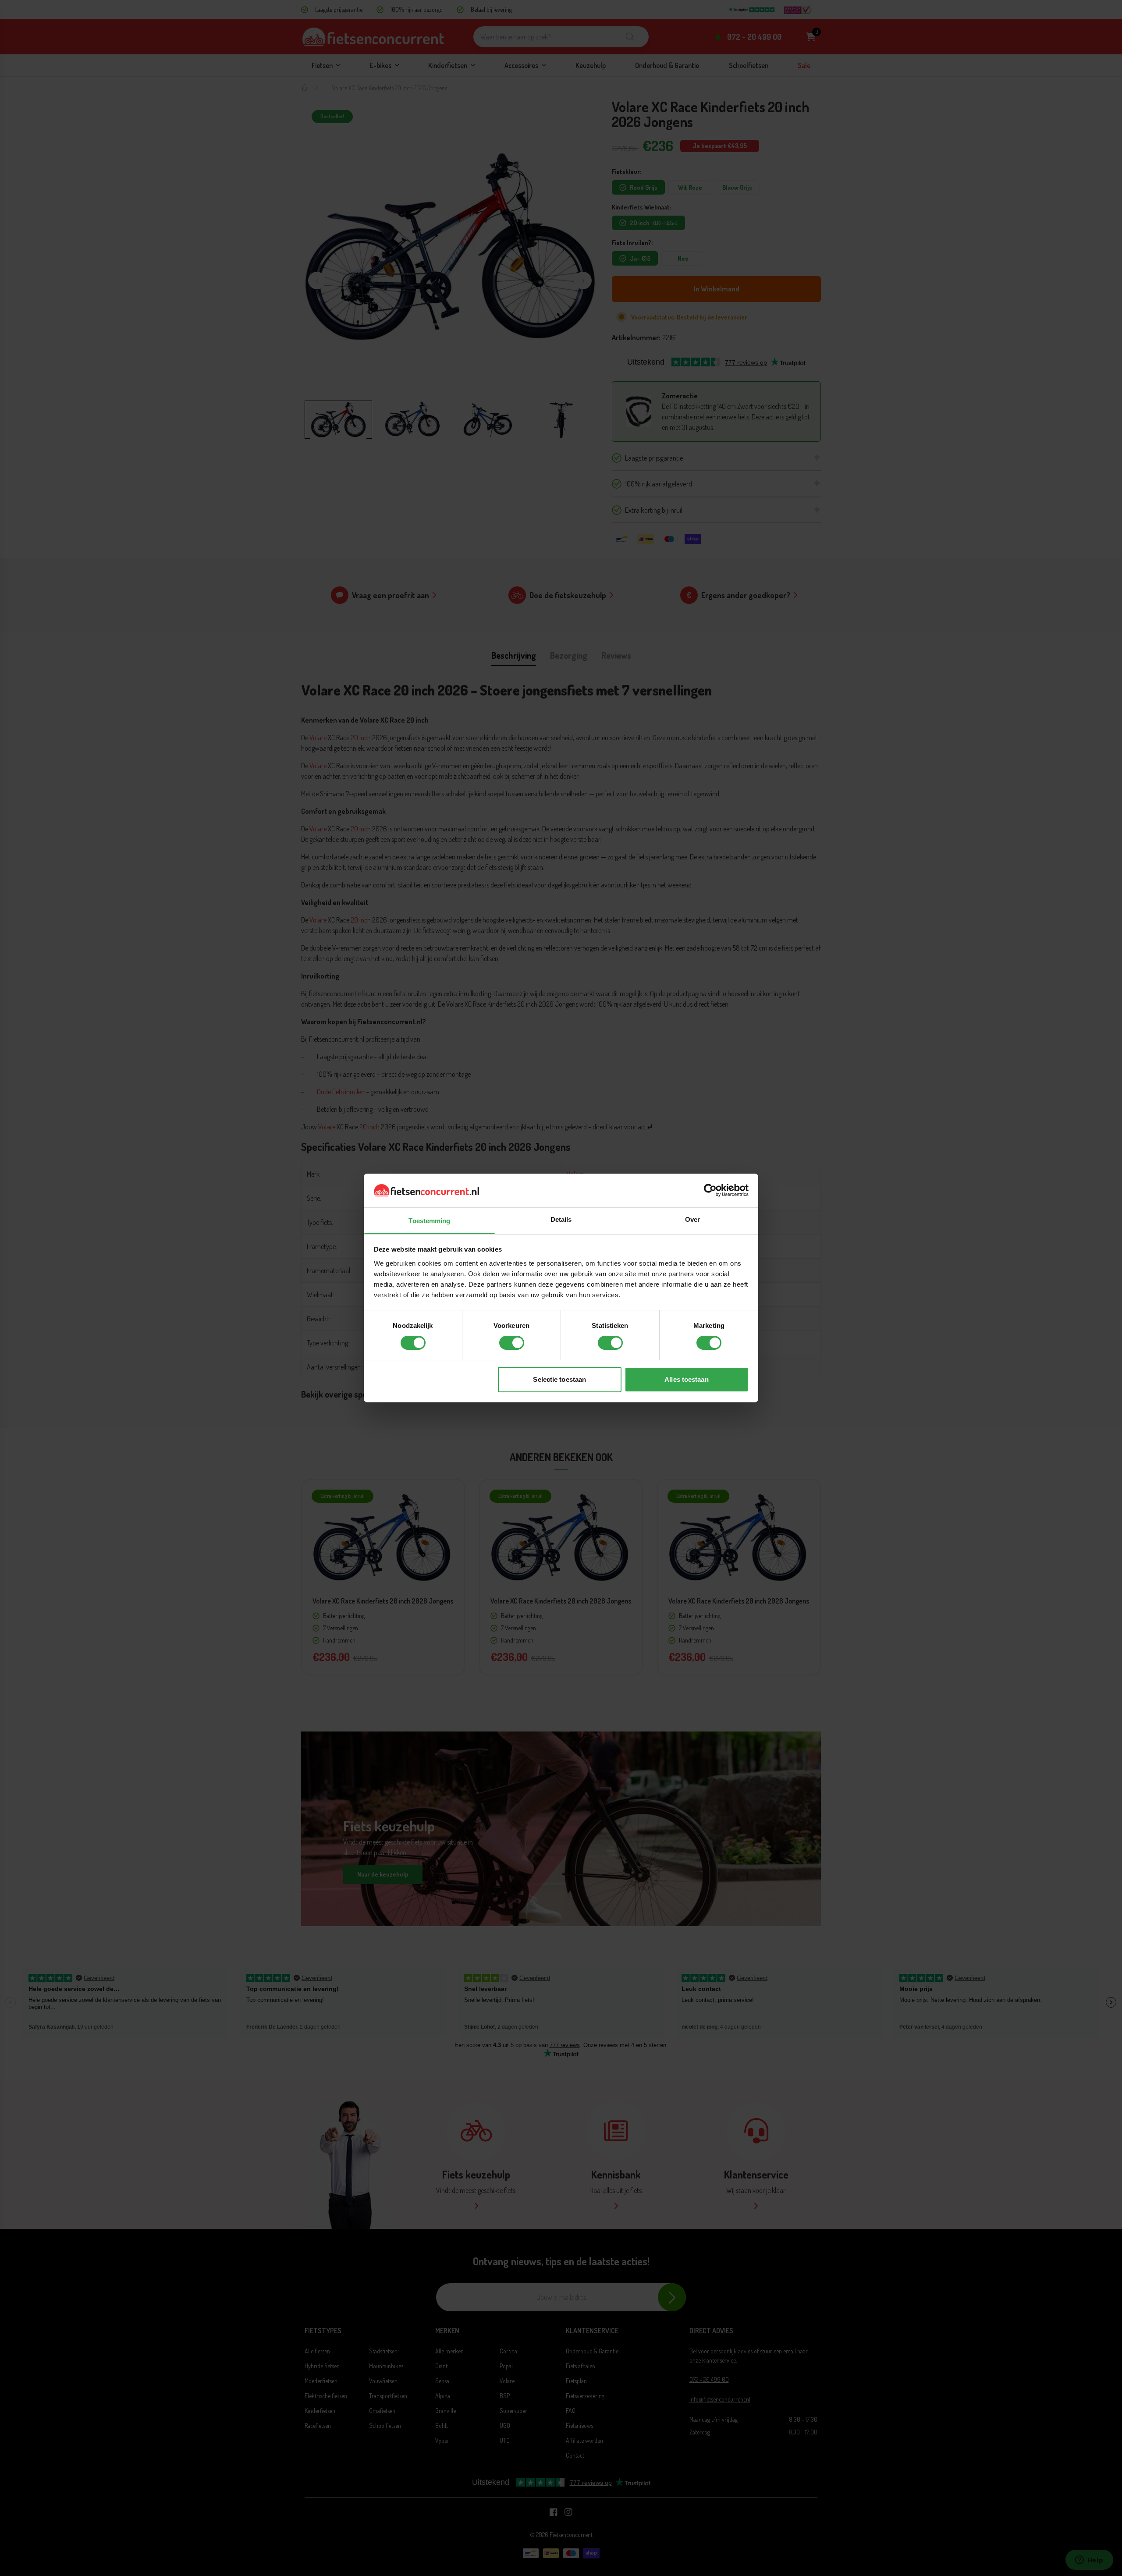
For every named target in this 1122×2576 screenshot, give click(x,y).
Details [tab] (561, 1219)
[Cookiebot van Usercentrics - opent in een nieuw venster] (710, 1190)
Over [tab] (692, 1219)
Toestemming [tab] (429, 1221)
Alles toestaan (686, 1379)
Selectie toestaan (559, 1379)
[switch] (512, 1343)
